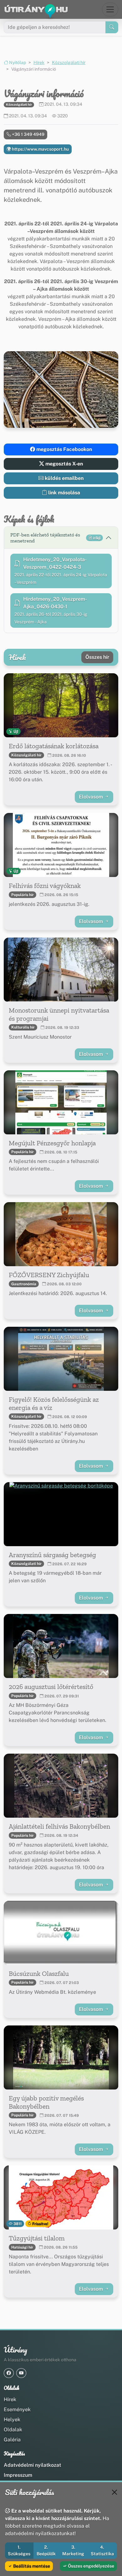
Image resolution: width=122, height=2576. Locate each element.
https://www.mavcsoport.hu (40, 149)
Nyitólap (17, 62)
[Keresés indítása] (112, 27)
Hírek (39, 62)
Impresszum (18, 2475)
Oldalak (13, 2430)
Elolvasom (91, 797)
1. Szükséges (19, 2550)
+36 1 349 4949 (28, 134)
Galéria (12, 2440)
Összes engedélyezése (91, 2566)
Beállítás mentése (31, 2566)
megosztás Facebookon (64, 449)
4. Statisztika (102, 2550)
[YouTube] (21, 2373)
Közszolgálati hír (69, 62)
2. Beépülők (46, 2550)
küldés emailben (64, 478)
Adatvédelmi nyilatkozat (32, 2465)
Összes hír (97, 657)
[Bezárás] (114, 2492)
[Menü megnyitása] (110, 9)
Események (17, 2409)
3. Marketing (73, 2550)
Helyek (12, 2420)
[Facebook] (9, 2373)
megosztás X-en (64, 464)
